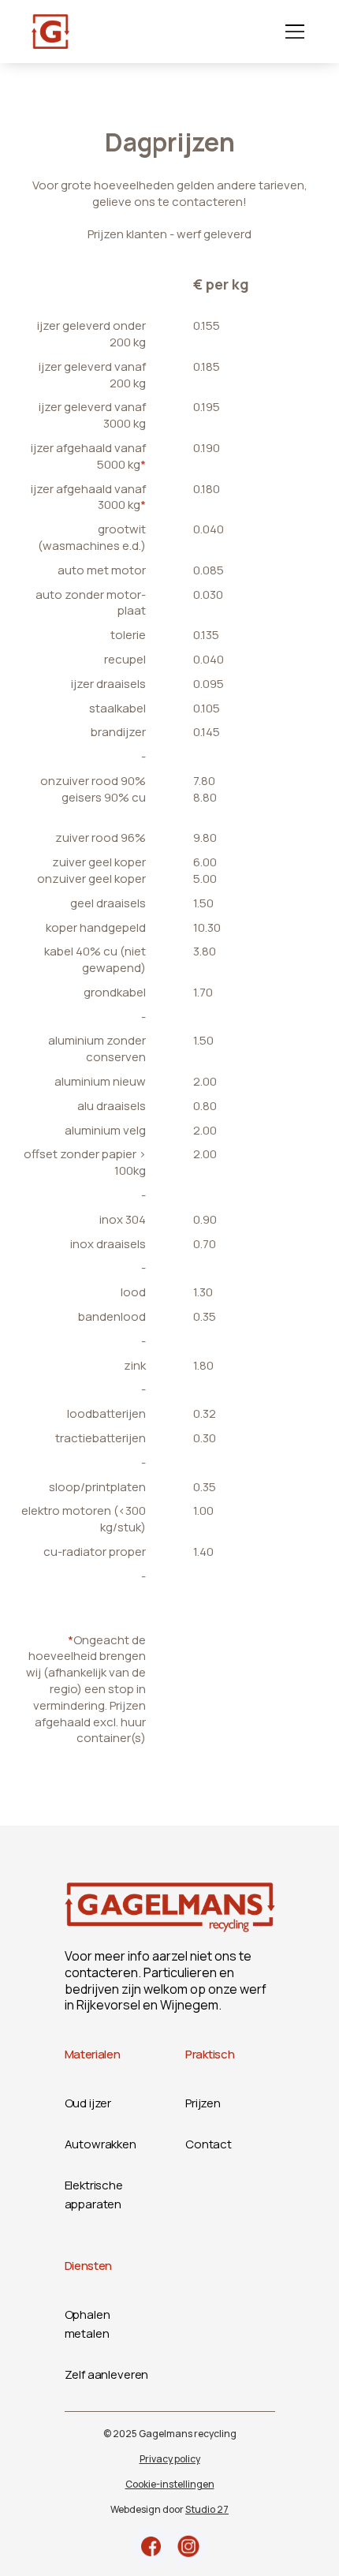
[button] (292, 32)
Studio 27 (207, 2509)
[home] (50, 32)
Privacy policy (170, 2459)
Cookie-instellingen (170, 2484)
